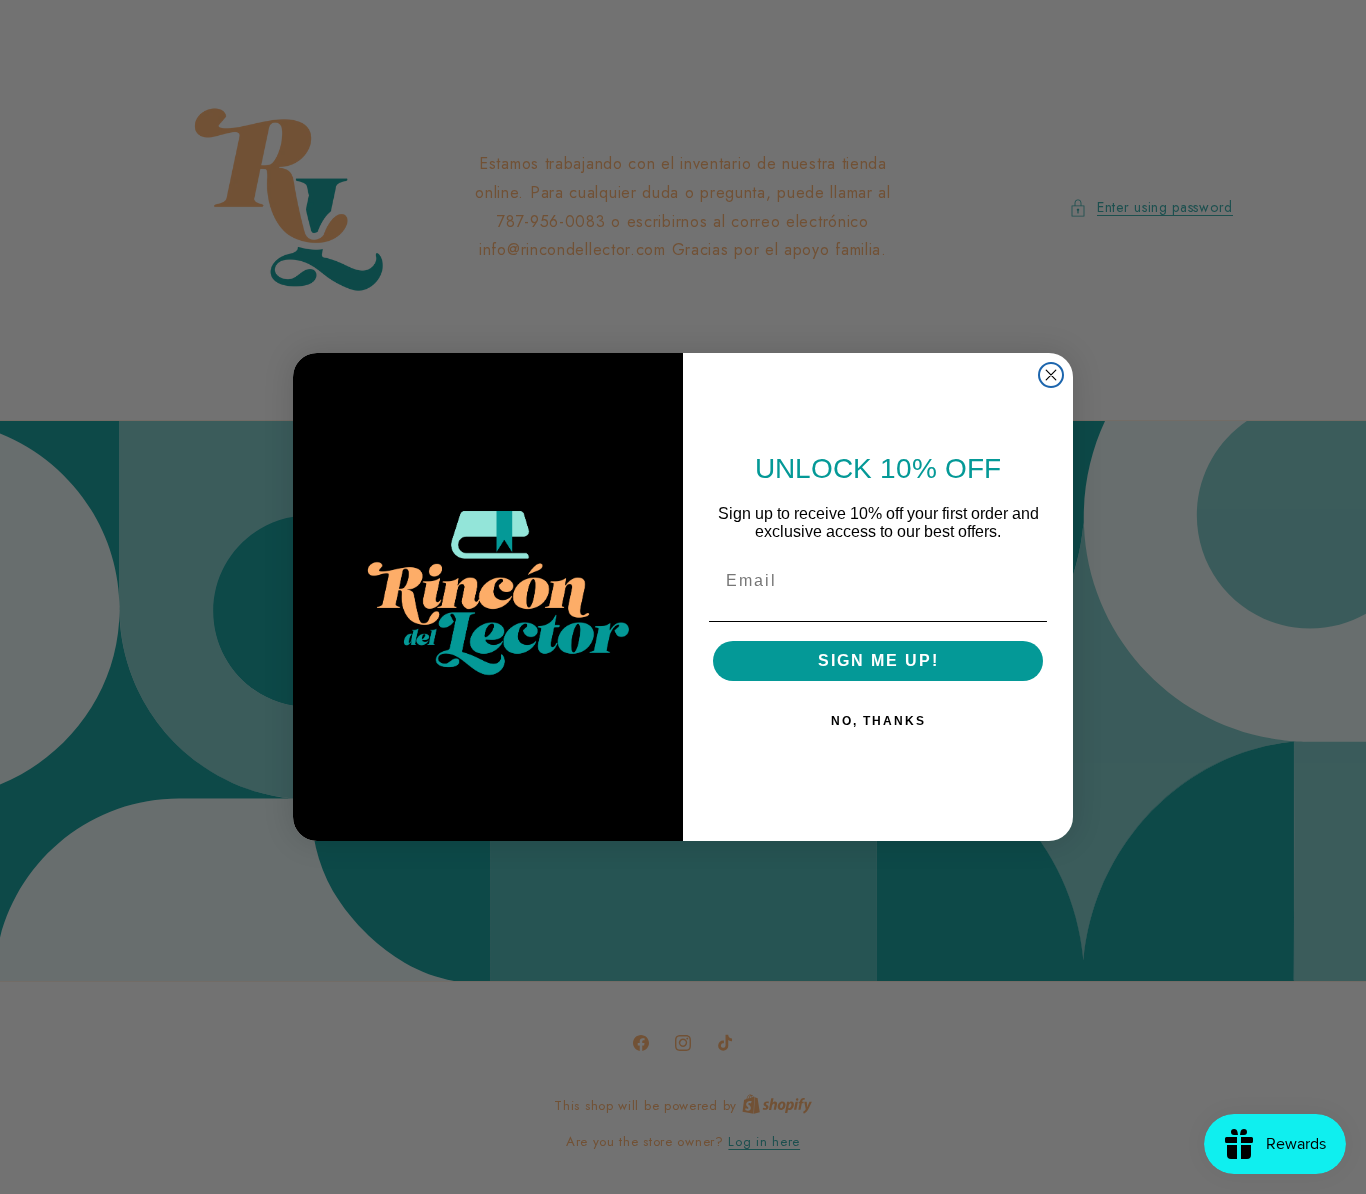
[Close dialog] (1051, 375)
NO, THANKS (878, 721)
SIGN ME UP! (878, 660)
